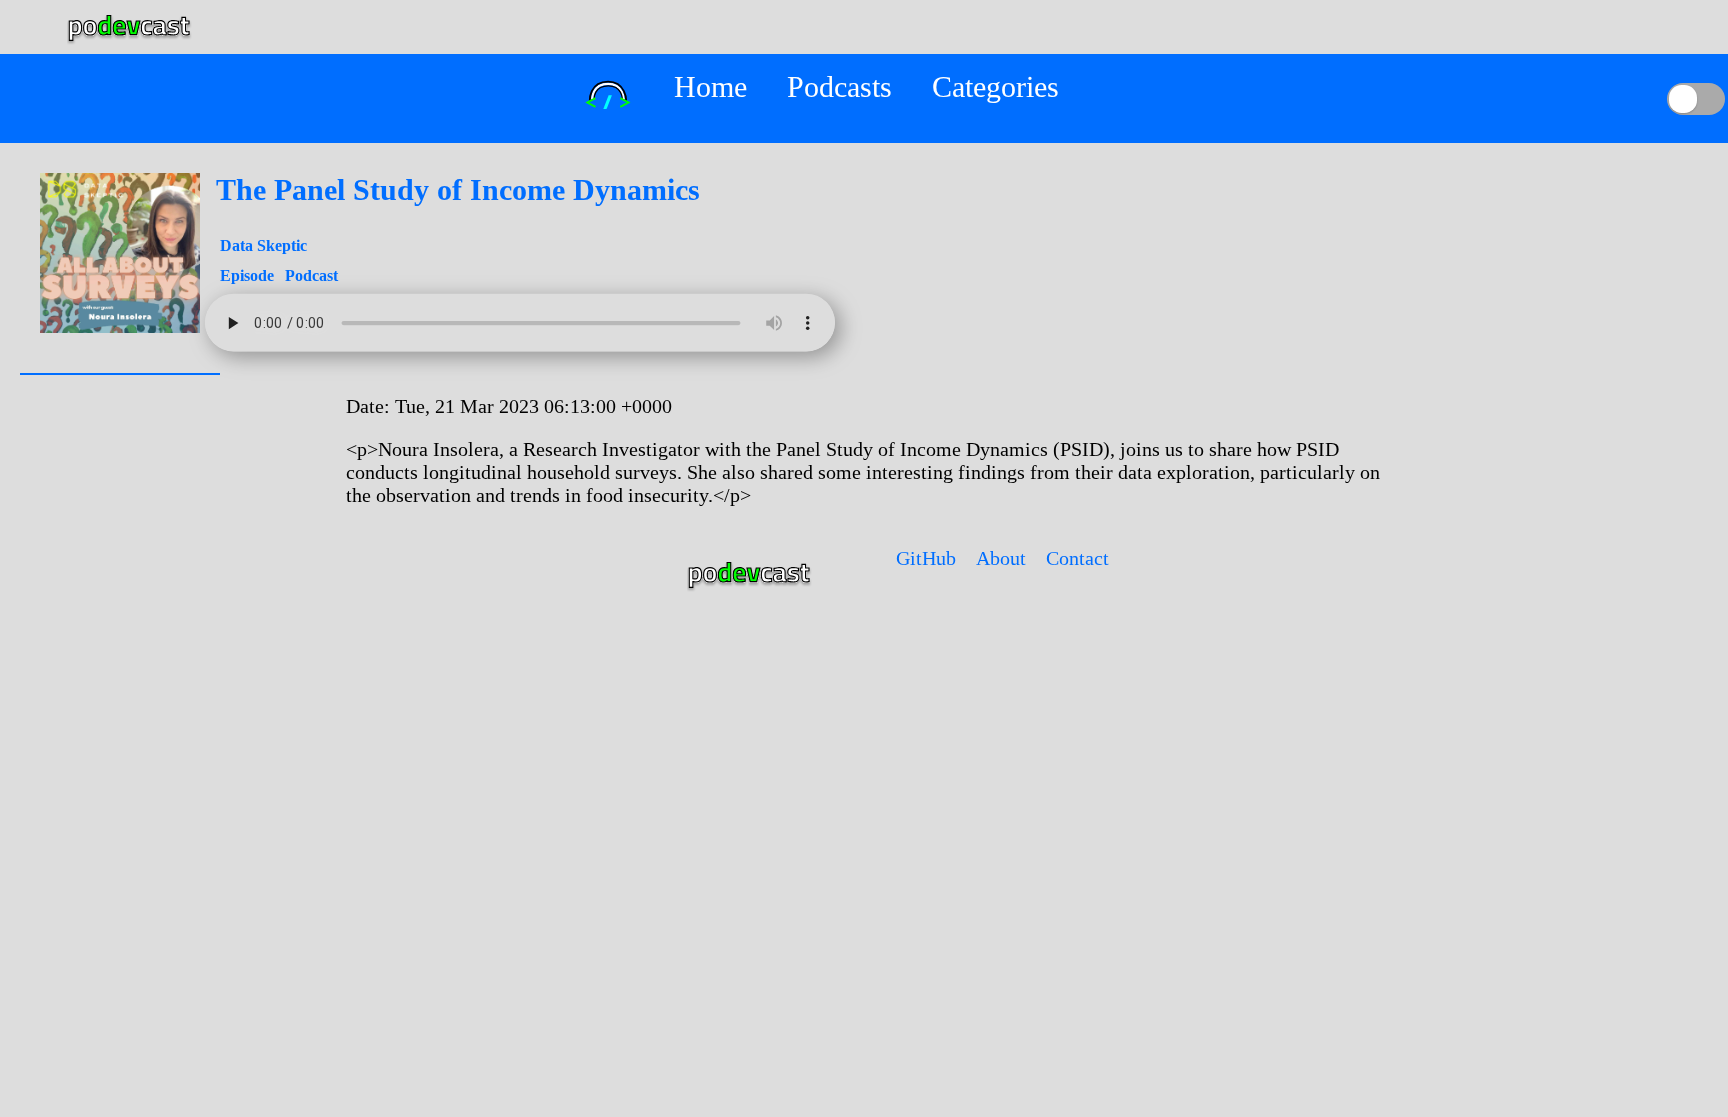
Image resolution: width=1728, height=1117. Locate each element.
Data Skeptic (263, 245)
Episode (249, 275)
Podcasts (839, 86)
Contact (1077, 558)
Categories (995, 86)
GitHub (926, 558)
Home (710, 86)
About (1001, 558)
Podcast (311, 275)
